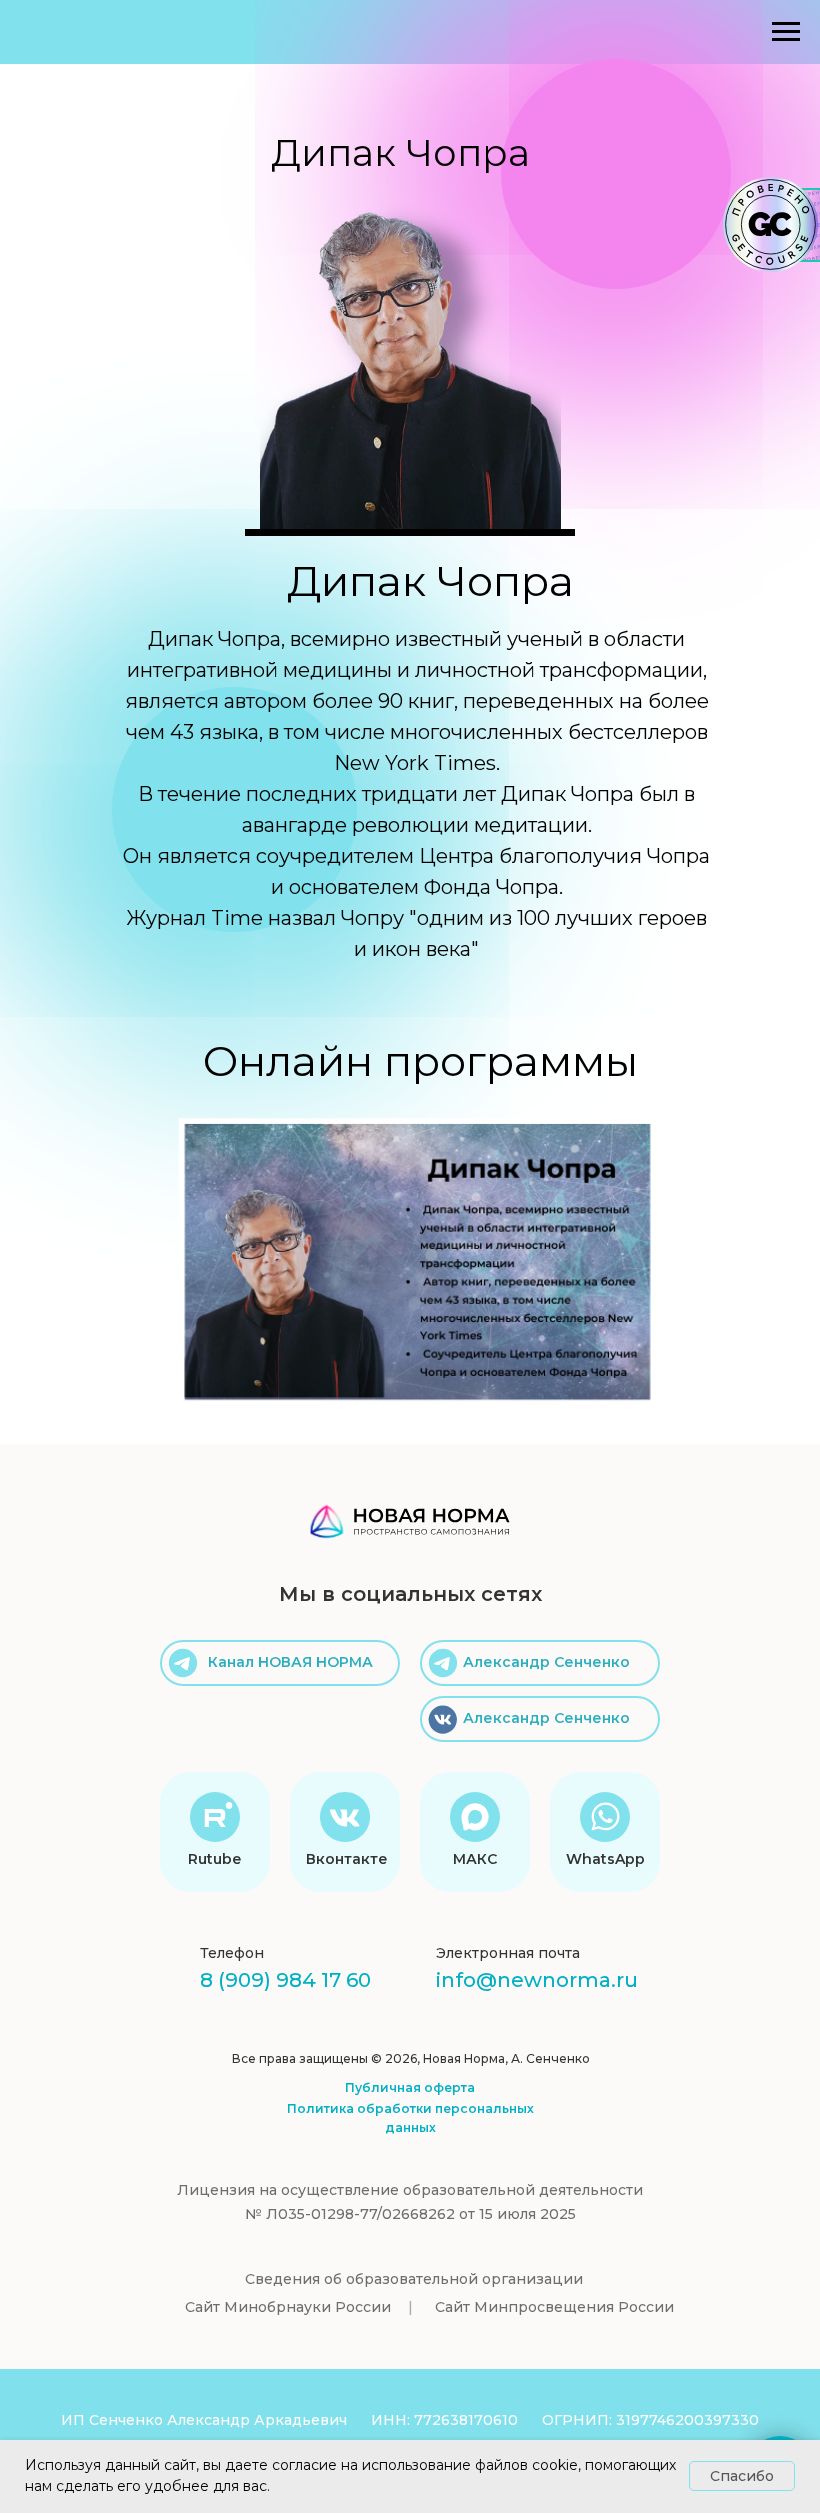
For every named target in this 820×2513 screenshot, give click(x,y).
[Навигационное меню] (786, 32)
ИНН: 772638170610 (444, 2420)
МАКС (475, 1859)
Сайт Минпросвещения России (554, 2307)
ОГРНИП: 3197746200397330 (650, 2420)
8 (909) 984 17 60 (285, 1980)
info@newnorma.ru (537, 1980)
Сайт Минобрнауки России (288, 2307)
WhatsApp (605, 1859)
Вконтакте (347, 1859)
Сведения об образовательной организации (414, 2279)
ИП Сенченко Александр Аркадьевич (204, 2420)
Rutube (214, 1859)
